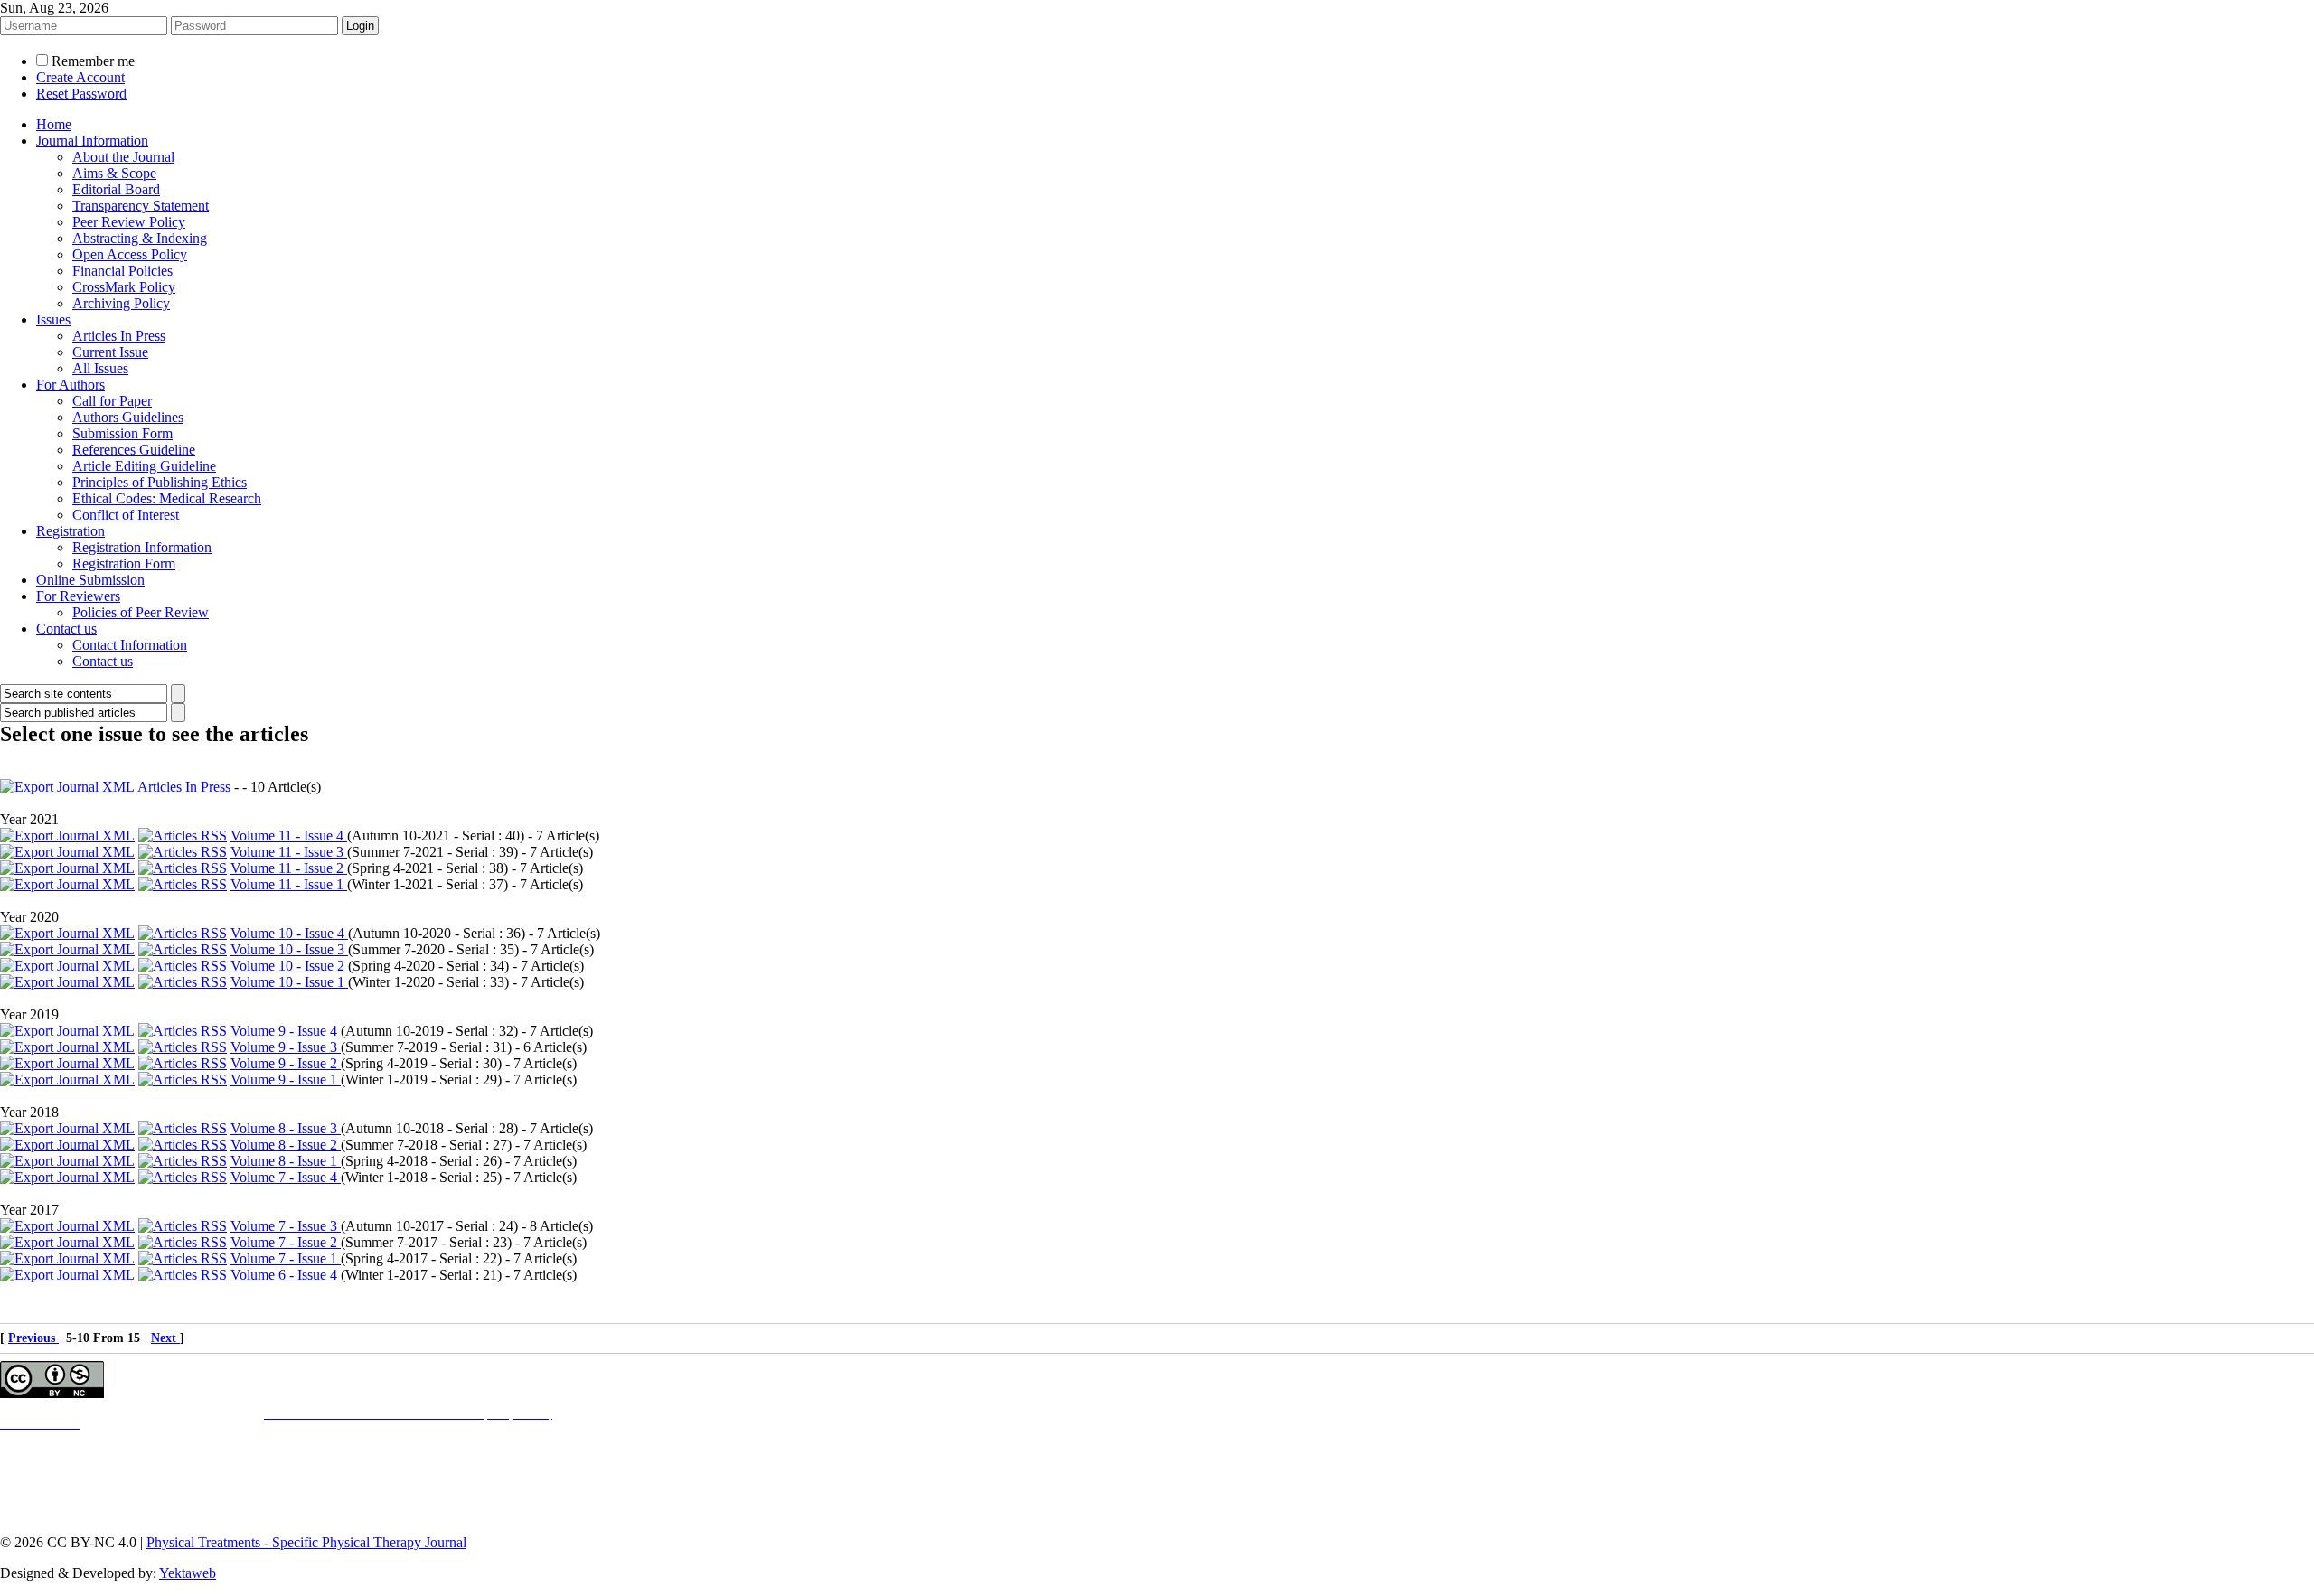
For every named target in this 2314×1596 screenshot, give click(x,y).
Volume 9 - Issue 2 (286, 1063)
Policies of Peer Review (141, 612)
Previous (33, 1338)
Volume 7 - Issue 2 (286, 1242)
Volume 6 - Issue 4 (286, 1275)
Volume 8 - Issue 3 (286, 1128)
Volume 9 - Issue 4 (286, 1031)
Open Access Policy (130, 254)
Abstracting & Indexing (140, 238)
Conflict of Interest (126, 515)
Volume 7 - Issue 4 (286, 1177)
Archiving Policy (121, 303)
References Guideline (134, 450)
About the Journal (123, 157)
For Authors (71, 385)
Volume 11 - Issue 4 (289, 836)
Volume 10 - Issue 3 (289, 949)
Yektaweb (188, 1573)
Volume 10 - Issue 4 (289, 933)
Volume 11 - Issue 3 (289, 852)
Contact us (66, 629)
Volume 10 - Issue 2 (289, 966)
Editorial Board (116, 189)
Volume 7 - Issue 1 (286, 1258)
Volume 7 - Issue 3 (286, 1226)
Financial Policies (122, 271)
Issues (53, 319)
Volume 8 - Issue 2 (286, 1145)
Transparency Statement (141, 206)
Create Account (80, 77)
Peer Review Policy (129, 222)
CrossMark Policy (124, 287)
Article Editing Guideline (144, 466)
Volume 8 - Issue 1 (286, 1161)
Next (165, 1338)
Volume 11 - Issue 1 (289, 884)
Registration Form (124, 563)
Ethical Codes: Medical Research (167, 498)
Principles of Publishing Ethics (160, 482)
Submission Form (122, 433)
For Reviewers (78, 596)
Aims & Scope (114, 173)
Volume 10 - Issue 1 (289, 982)
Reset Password (81, 94)
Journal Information (92, 141)
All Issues (100, 368)
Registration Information (142, 547)
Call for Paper (112, 401)
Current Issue (110, 352)
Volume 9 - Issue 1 (286, 1080)
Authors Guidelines (128, 417)
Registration (71, 531)
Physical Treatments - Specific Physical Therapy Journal (306, 1542)
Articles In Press (119, 336)
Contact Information (130, 645)
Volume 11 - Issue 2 (289, 868)
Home (54, 124)
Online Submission (90, 580)
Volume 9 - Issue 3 (286, 1047)
